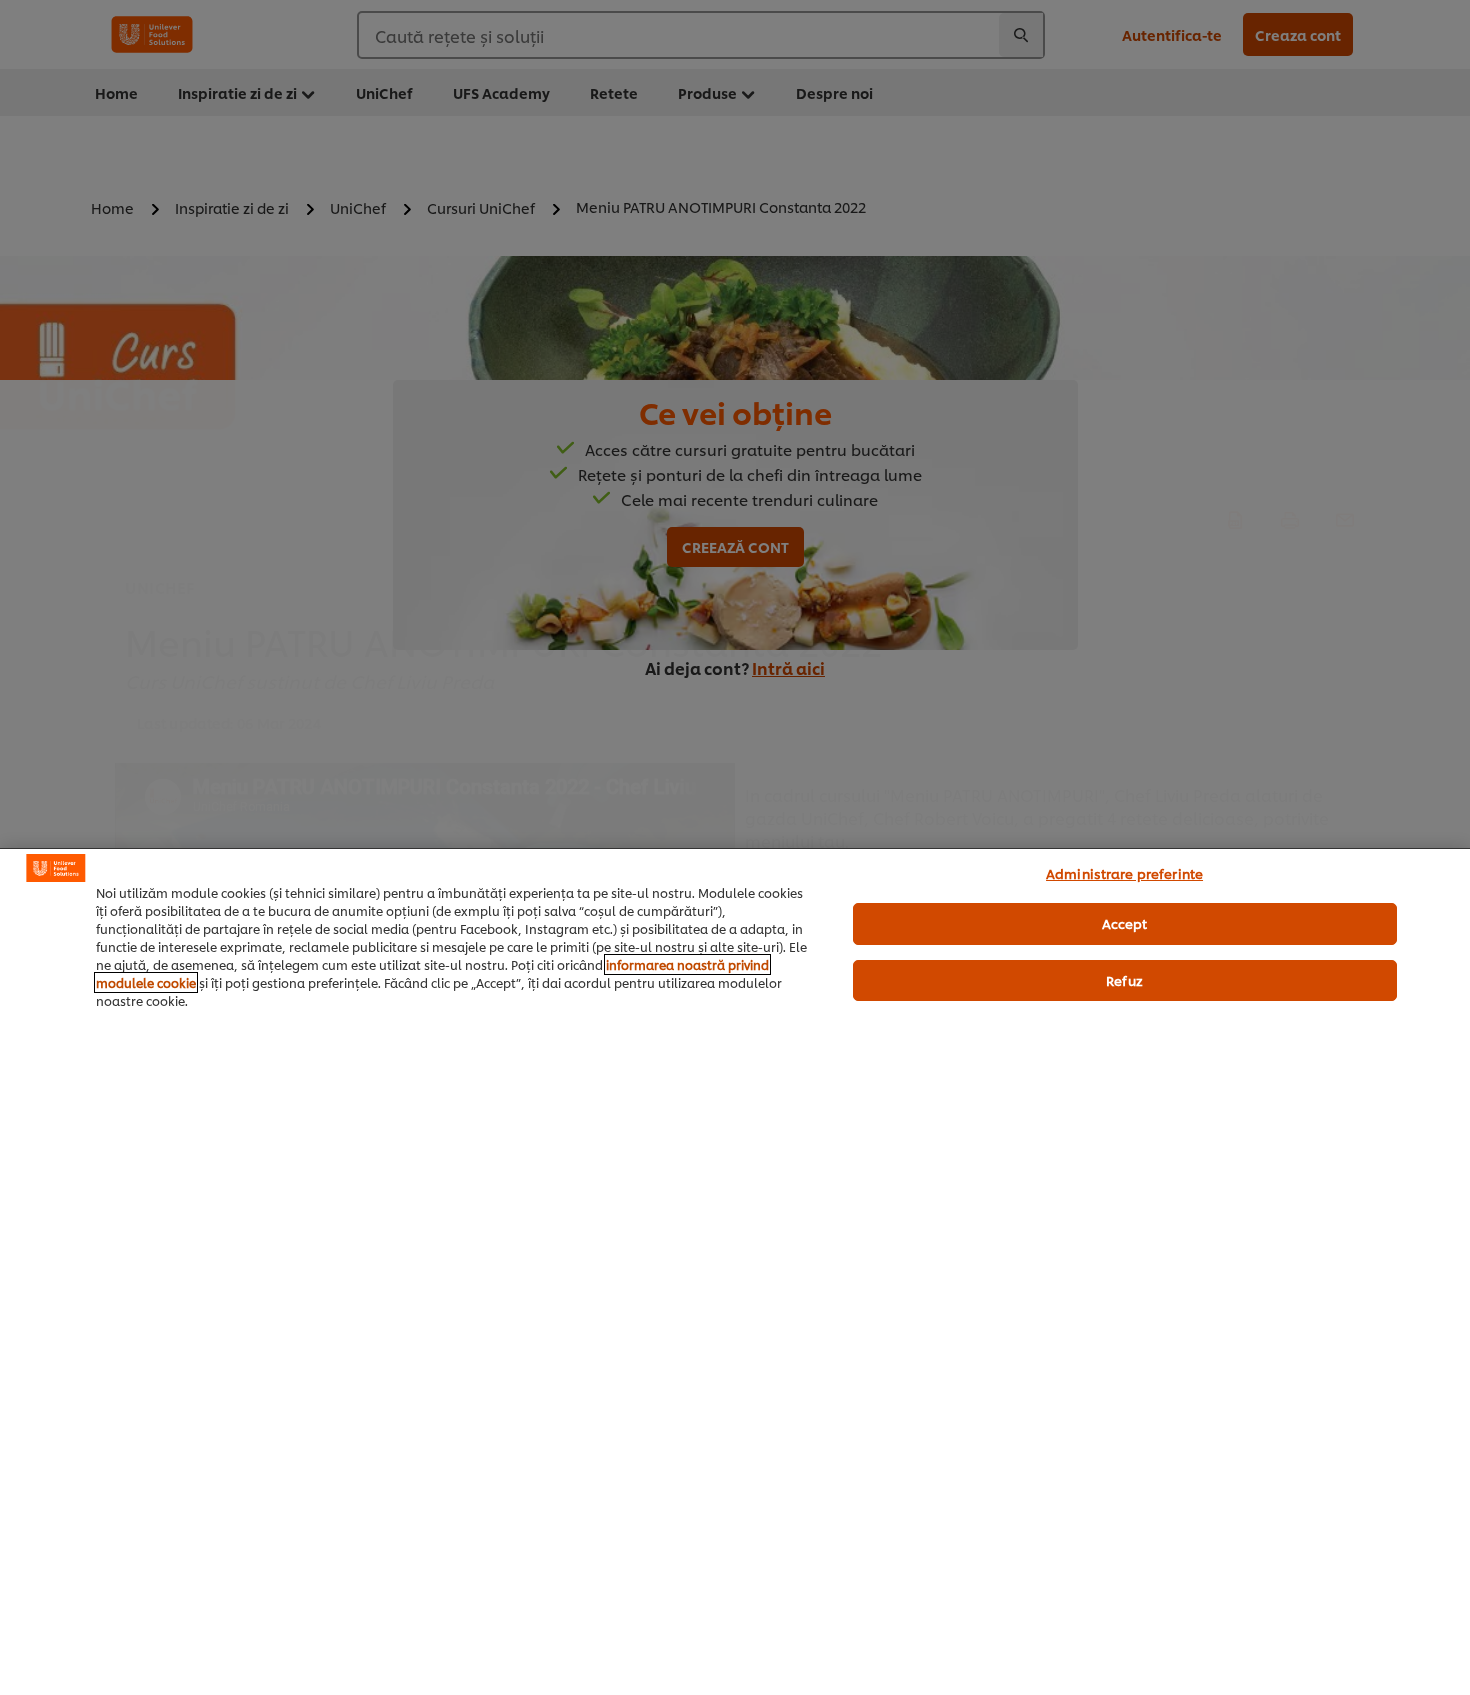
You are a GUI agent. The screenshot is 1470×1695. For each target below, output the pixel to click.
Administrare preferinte (1124, 873)
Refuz (1124, 980)
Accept (1125, 923)
